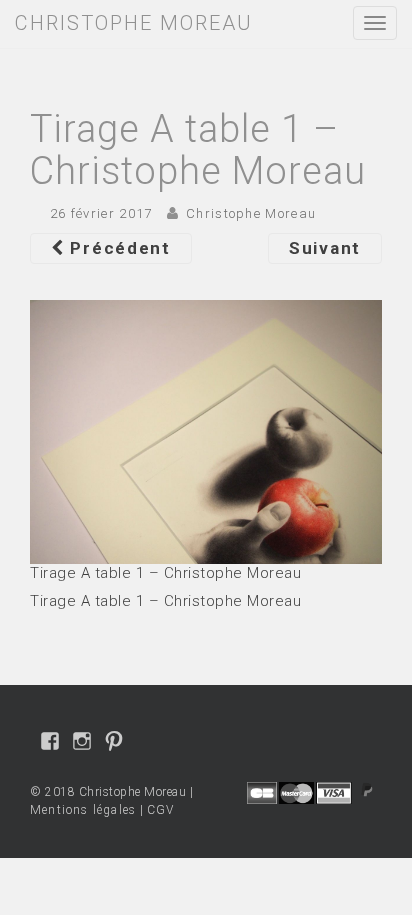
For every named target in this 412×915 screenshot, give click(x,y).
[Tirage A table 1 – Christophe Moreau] (206, 430)
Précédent (118, 248)
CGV (161, 810)
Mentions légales (83, 810)
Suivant (325, 248)
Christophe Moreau (251, 213)
